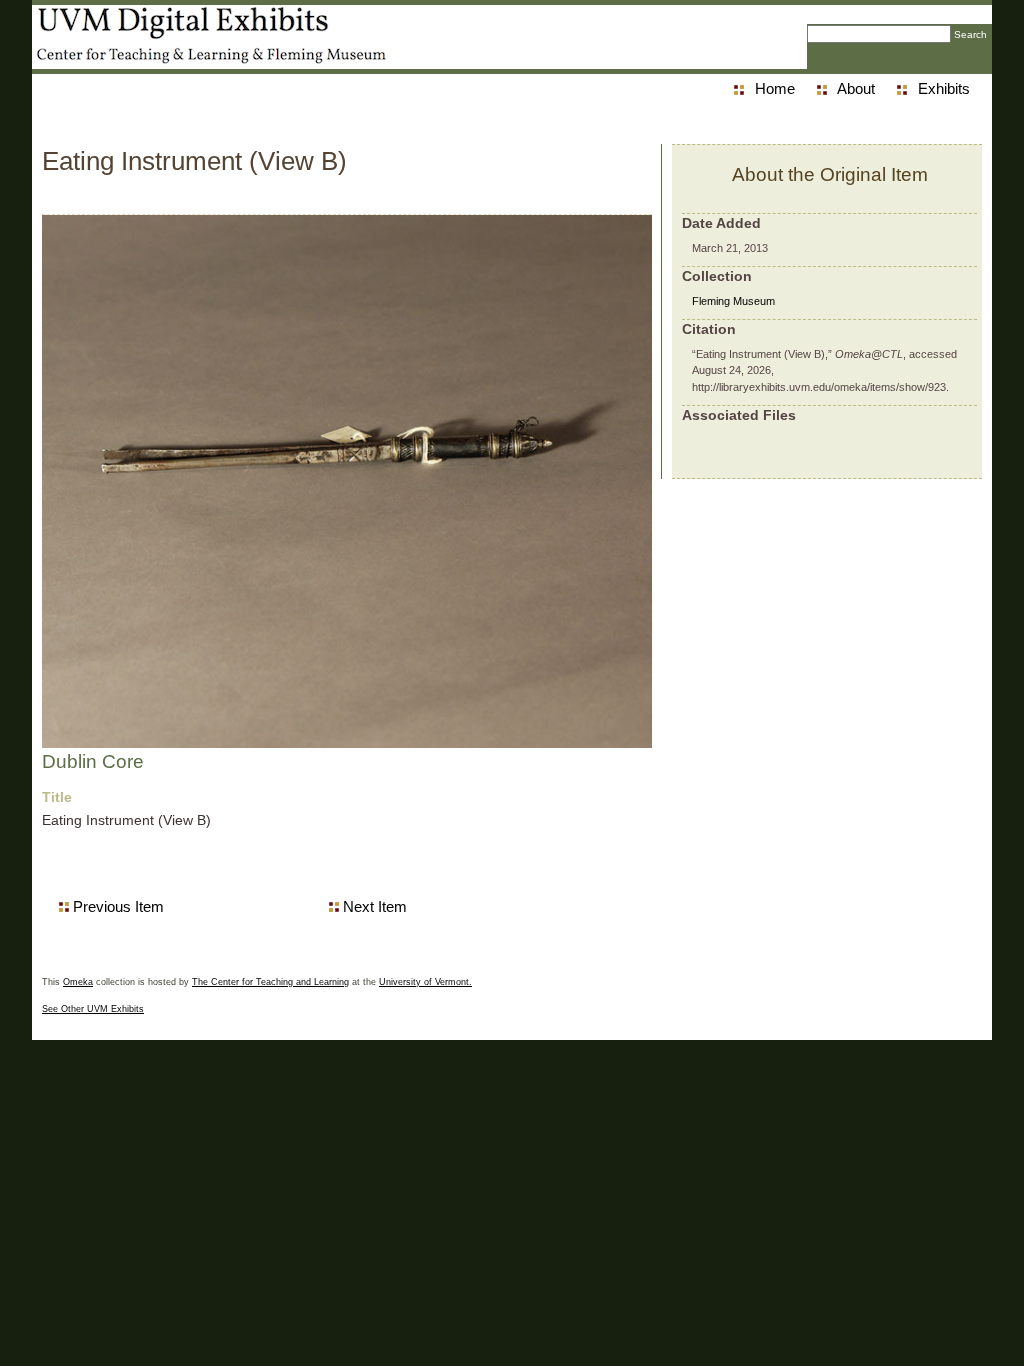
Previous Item (118, 906)
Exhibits (944, 88)
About (856, 88)
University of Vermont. (425, 982)
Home (775, 88)
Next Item (375, 906)
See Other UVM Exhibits (93, 1009)
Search (970, 34)
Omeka (78, 982)
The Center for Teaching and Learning (270, 982)
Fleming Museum (733, 301)
